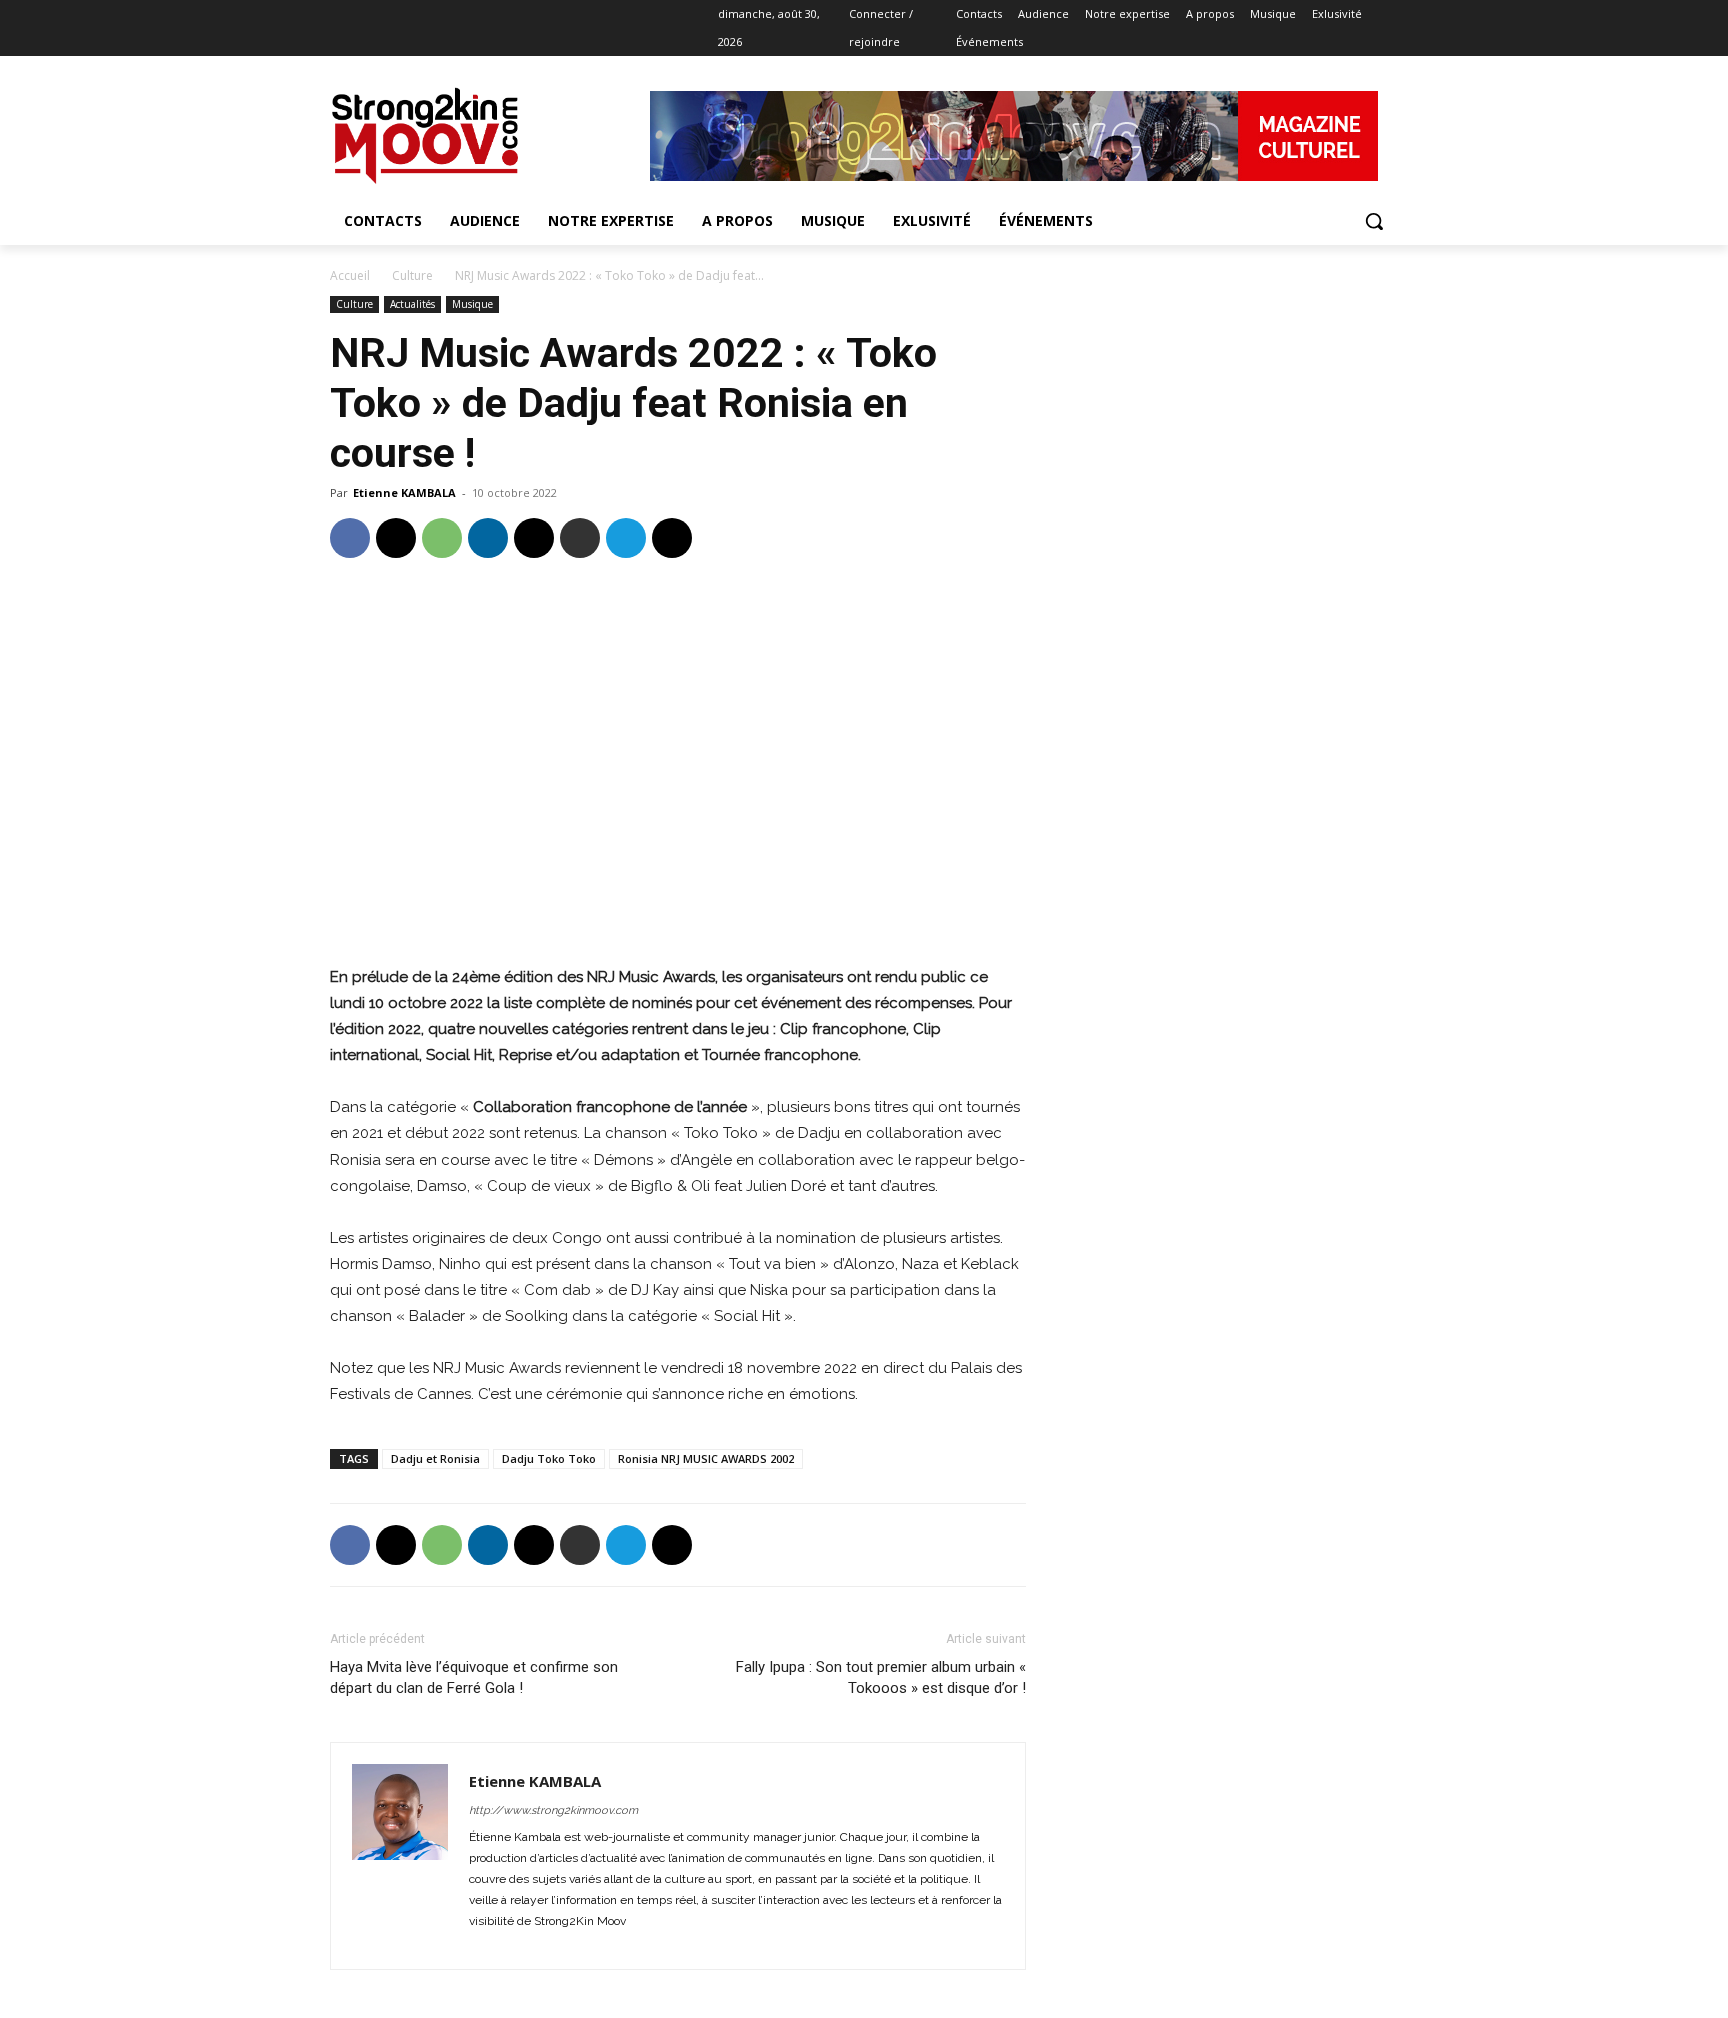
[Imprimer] (580, 538)
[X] (424, 14)
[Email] (534, 538)
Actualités (412, 304)
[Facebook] (341, 14)
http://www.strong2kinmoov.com (553, 1810)
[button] (1374, 221)
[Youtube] (452, 14)
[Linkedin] (397, 14)
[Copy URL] (672, 538)
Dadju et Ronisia (435, 1458)
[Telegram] (626, 538)
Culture (412, 275)
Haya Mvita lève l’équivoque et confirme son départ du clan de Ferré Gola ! (474, 1677)
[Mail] (523, 1942)
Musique (472, 304)
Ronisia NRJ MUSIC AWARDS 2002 (706, 1458)
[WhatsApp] (442, 538)
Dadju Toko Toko (549, 1458)
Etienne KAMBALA (404, 492)
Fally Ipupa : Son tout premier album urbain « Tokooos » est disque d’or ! (881, 1677)
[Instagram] (369, 14)
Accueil (350, 275)
